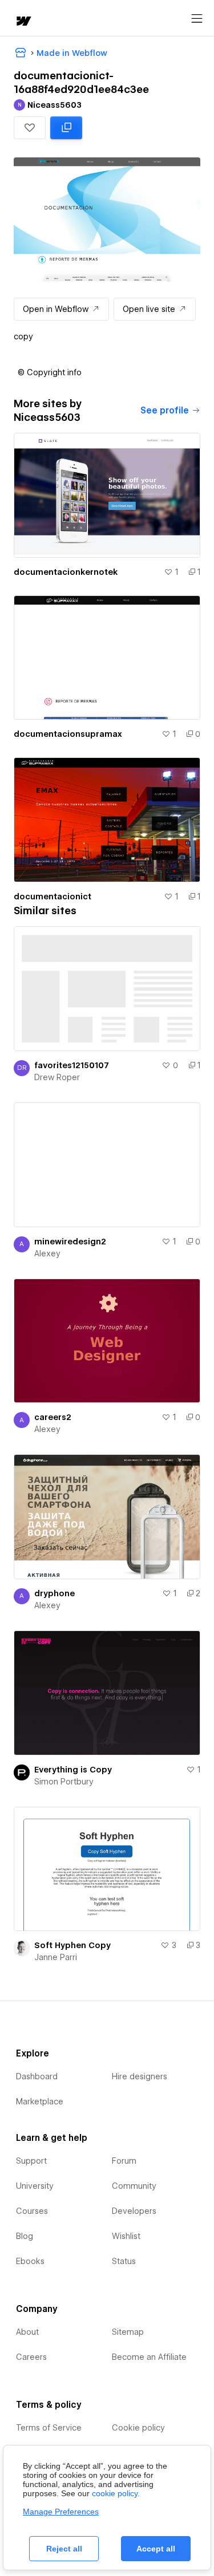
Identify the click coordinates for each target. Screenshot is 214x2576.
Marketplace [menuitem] (40, 2102)
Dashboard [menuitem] (37, 2076)
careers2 (53, 1417)
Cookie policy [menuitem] (138, 2428)
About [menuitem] (27, 2332)
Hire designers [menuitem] (140, 2076)
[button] (30, 128)
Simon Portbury (64, 1782)
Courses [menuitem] (32, 2211)
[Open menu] (197, 19)
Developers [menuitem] (134, 2211)
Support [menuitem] (31, 2161)
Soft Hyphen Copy (72, 1945)
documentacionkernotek (66, 572)
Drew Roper (57, 1077)
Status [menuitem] (124, 2261)
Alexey (47, 1253)
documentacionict (53, 896)
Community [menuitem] (134, 2186)
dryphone (54, 1593)
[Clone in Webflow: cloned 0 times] (66, 128)
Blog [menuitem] (25, 2236)
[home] (23, 22)
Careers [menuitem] (31, 2357)
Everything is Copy (73, 1770)
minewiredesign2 (70, 1242)
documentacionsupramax (68, 734)
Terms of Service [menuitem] (49, 2428)
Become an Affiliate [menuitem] (149, 2357)
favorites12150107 (72, 1065)
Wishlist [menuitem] (126, 2236)
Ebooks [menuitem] (30, 2261)
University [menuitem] (35, 2186)
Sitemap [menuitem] (128, 2332)
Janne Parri (56, 1957)
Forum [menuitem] (124, 2161)
